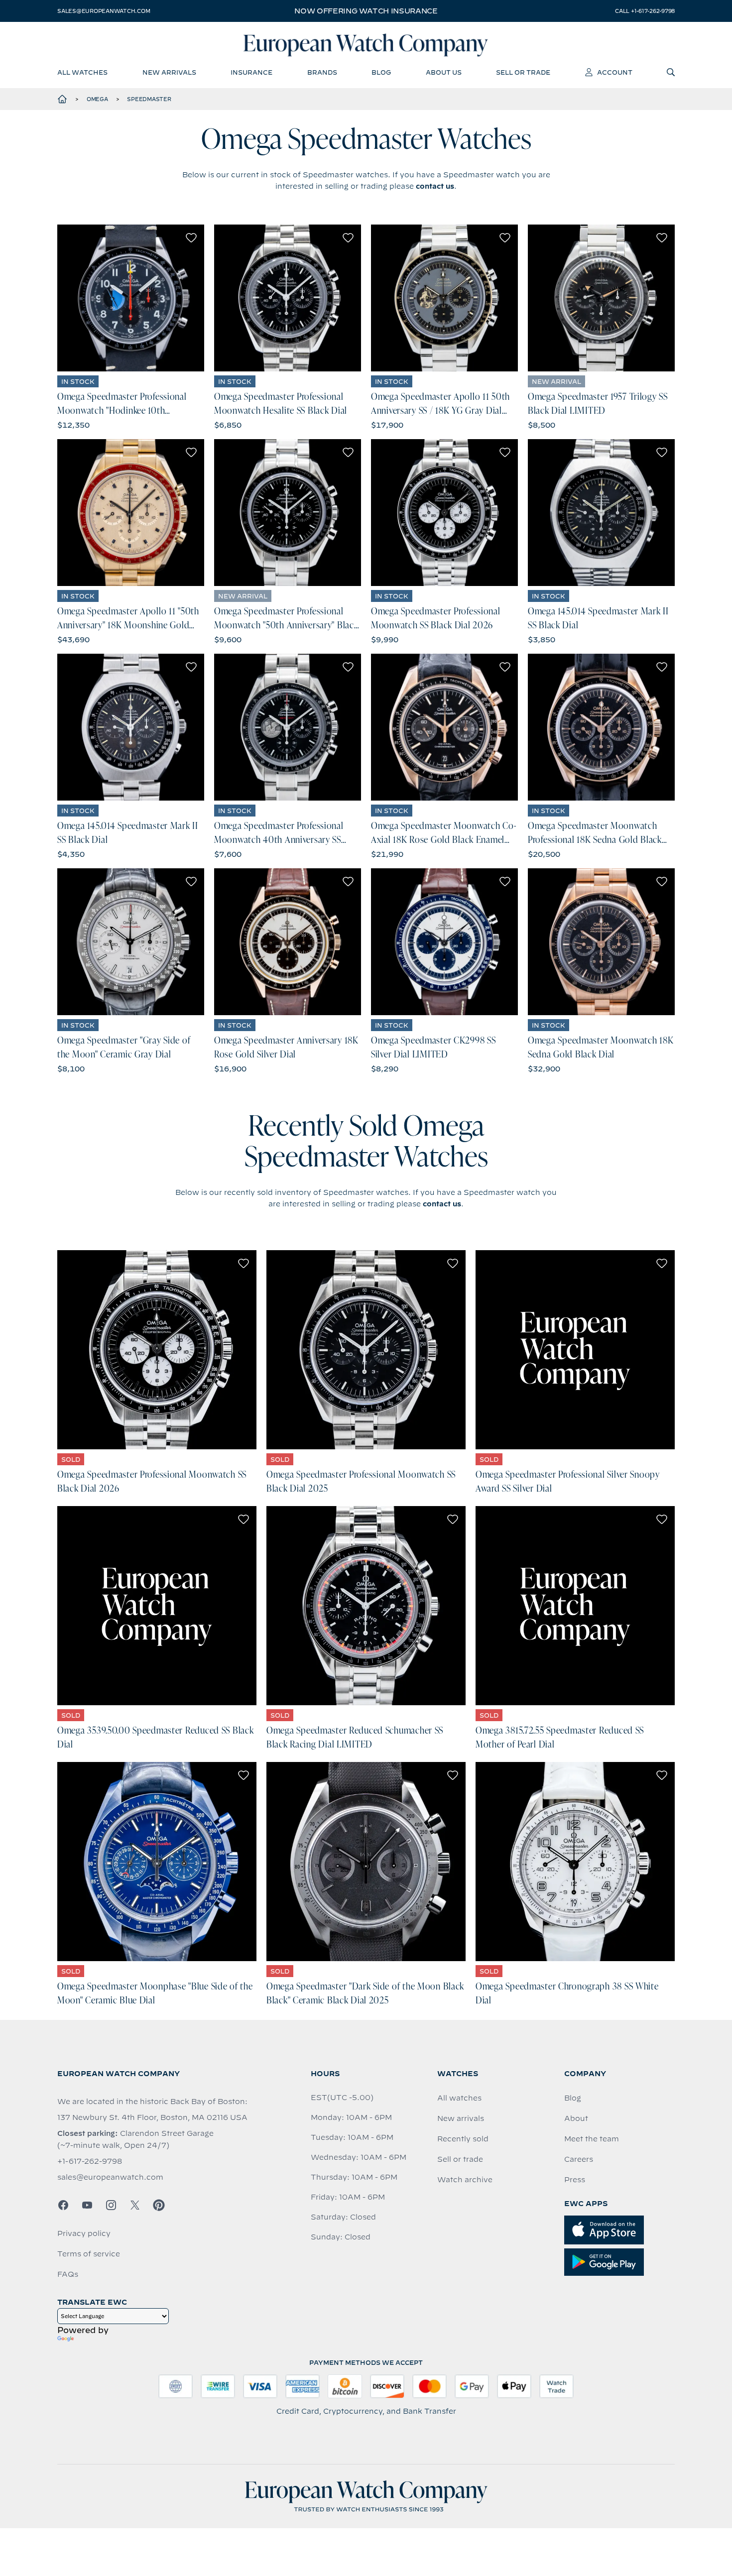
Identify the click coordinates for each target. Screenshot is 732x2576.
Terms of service (89, 2254)
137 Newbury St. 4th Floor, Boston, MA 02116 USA (152, 2117)
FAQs (68, 2274)
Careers (579, 2159)
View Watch (131, 298)
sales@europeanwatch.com (104, 11)
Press (575, 2180)
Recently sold (463, 2139)
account (615, 72)
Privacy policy (84, 2233)
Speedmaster (149, 99)
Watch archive (465, 2180)
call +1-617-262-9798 (645, 11)
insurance (251, 72)
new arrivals (169, 72)
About (576, 2118)
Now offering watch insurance (366, 11)
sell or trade (523, 72)
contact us (435, 186)
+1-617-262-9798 (90, 2161)
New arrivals (461, 2118)
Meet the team (592, 2139)
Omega (97, 99)
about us (444, 72)
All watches (459, 2098)
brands (322, 72)
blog (381, 72)
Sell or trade (460, 2159)
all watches (82, 72)
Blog (573, 2098)
